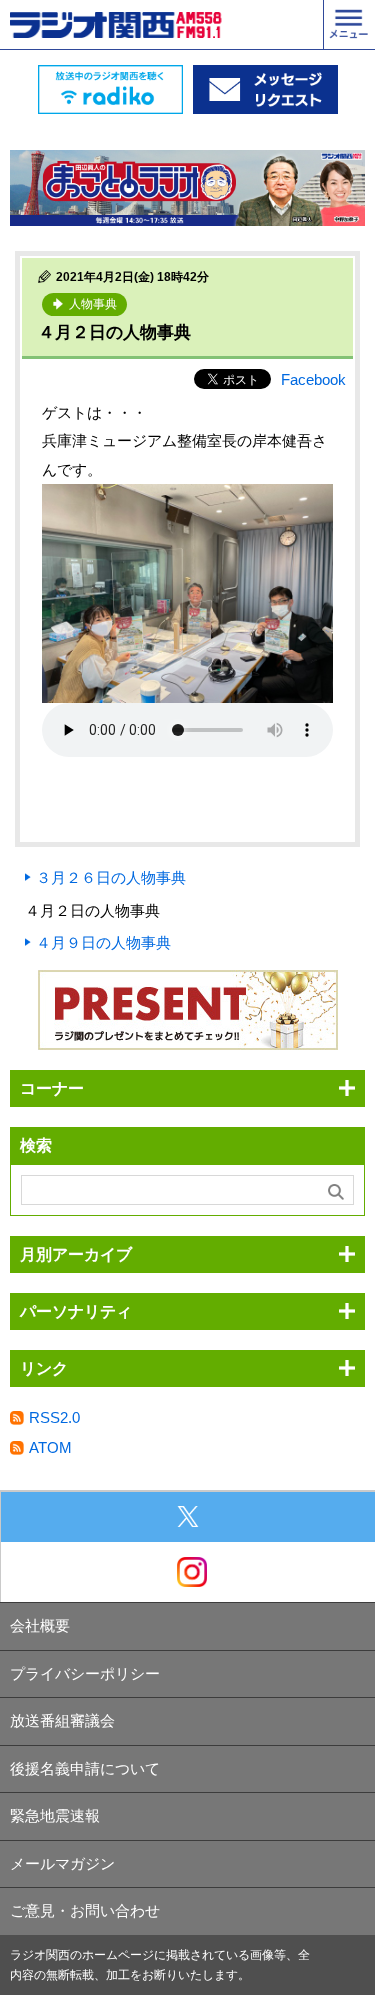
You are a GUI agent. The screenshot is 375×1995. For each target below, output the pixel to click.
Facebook (313, 379)
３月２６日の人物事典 (111, 877)
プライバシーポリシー (85, 1673)
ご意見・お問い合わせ (85, 1910)
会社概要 (40, 1625)
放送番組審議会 (62, 1720)
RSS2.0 (54, 1417)
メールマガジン (62, 1863)
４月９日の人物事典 (103, 942)
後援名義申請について (85, 1768)
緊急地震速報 (55, 1815)
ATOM (50, 1447)
